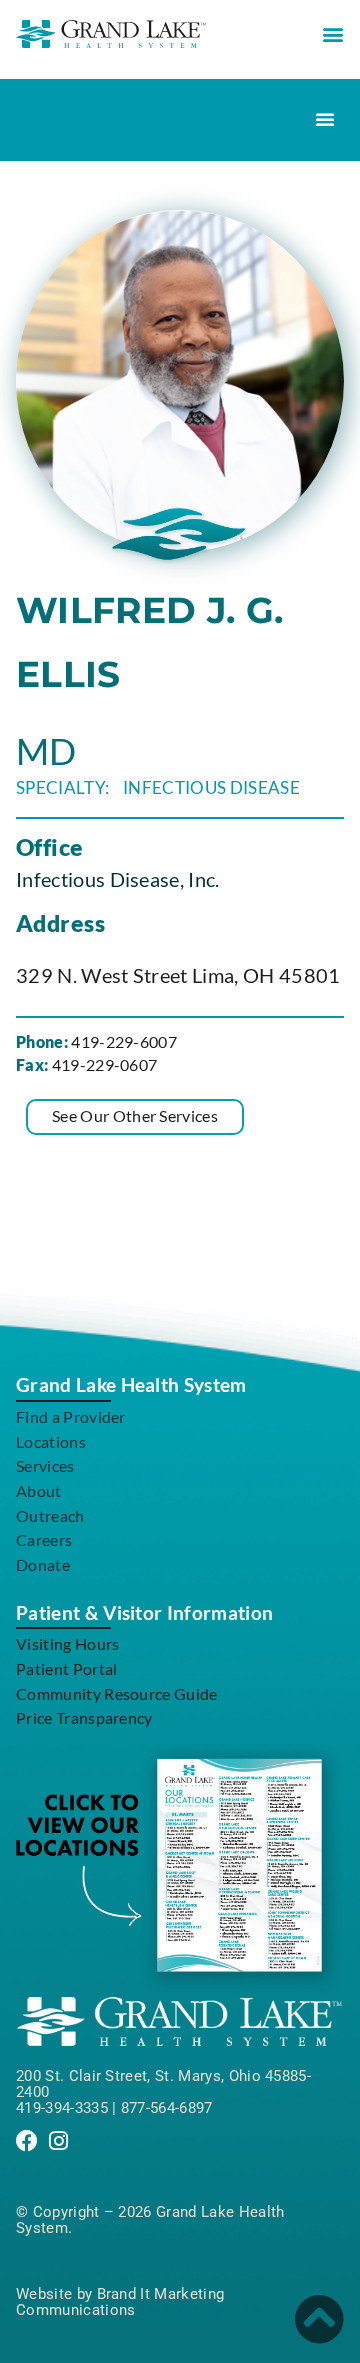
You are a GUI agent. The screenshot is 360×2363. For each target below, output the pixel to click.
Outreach (50, 1515)
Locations (51, 1441)
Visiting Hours (67, 1643)
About (39, 1490)
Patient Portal (66, 1668)
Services (45, 1465)
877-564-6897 (167, 2108)
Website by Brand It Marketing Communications (120, 2302)
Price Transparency (84, 1717)
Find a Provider (71, 1416)
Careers (44, 1539)
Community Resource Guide (117, 1693)
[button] (333, 34)
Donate (43, 1564)
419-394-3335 (62, 2108)
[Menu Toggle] (325, 119)
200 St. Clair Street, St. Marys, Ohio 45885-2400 (163, 2084)
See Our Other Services (135, 1115)
